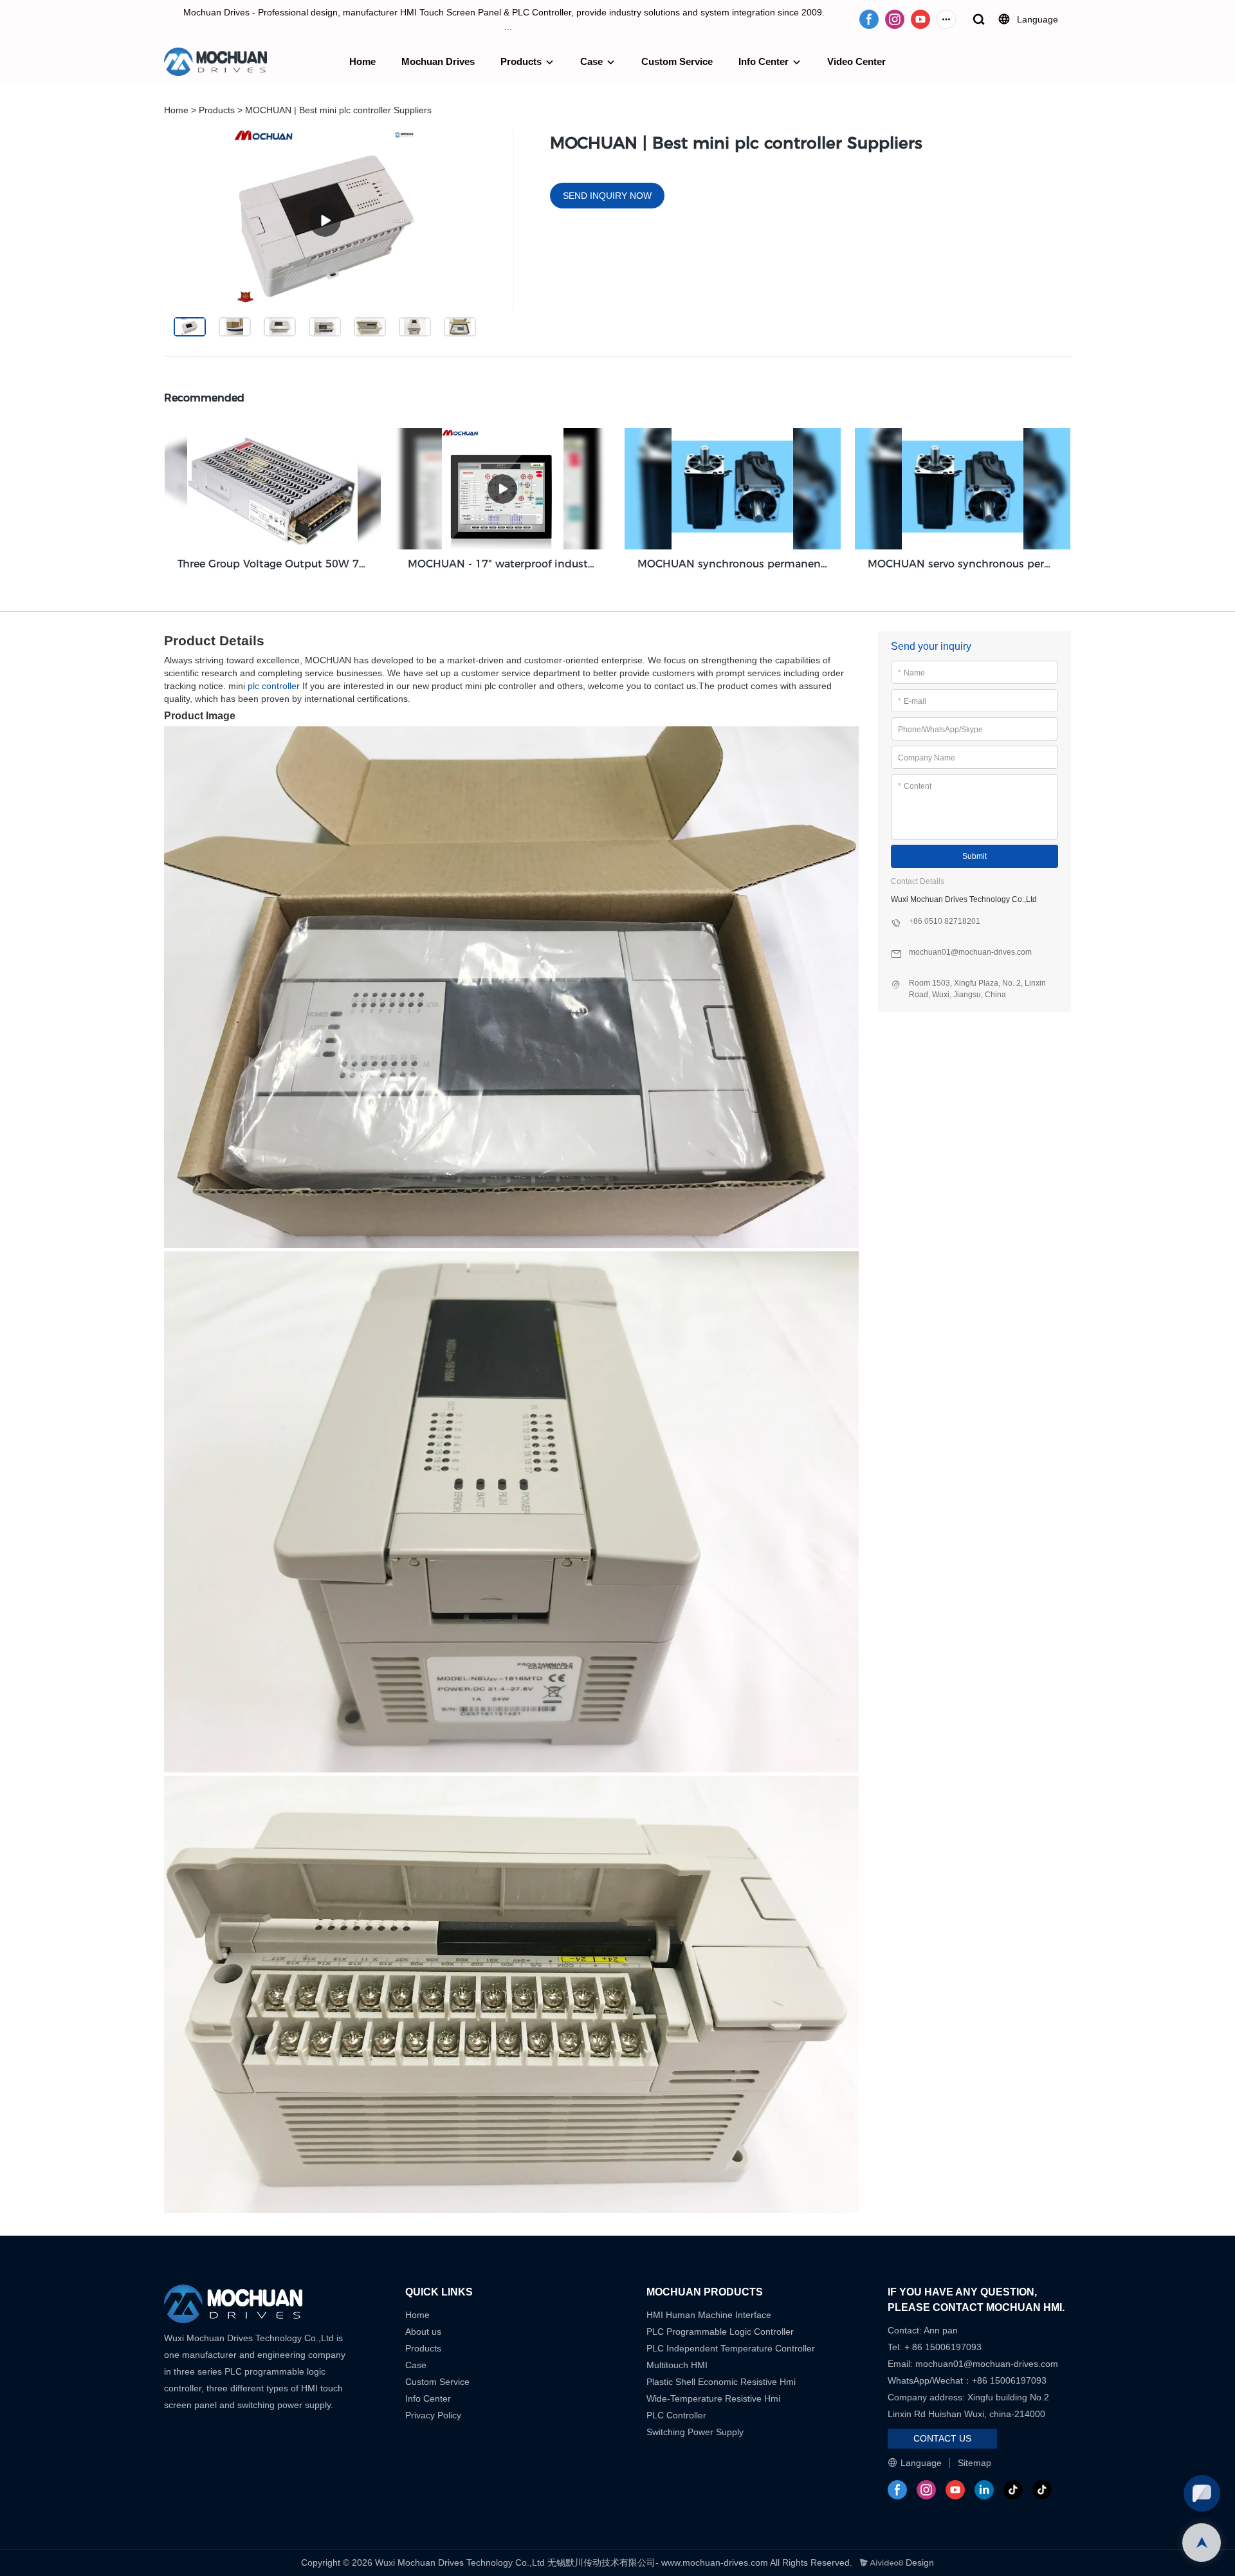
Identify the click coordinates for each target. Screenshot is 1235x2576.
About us (423, 2332)
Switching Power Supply (695, 2432)
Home (362, 61)
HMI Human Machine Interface (709, 2315)
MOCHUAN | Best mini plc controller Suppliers (338, 110)
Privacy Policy (433, 2415)
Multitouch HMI (677, 2365)
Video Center (856, 61)
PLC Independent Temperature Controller (731, 2348)
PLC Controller (676, 2415)
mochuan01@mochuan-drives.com (987, 2364)
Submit (974, 856)
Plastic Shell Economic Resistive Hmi (721, 2382)
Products (521, 61)
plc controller (274, 686)
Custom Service (677, 61)
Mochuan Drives (438, 61)
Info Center (764, 61)
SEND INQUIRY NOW (607, 196)
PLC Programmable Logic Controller (720, 2332)
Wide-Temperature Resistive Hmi (715, 2398)
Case (591, 61)
